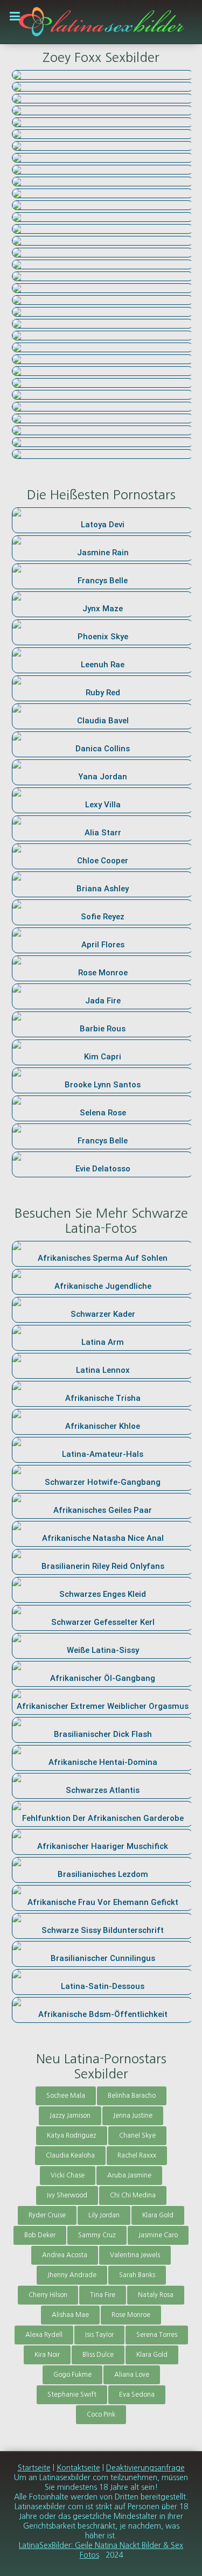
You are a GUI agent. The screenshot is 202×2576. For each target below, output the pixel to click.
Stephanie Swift (72, 2395)
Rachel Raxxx (137, 2155)
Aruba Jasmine (129, 2175)
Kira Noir (47, 2355)
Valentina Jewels (135, 2255)
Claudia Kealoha (70, 2155)
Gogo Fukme (72, 2375)
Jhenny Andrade (72, 2275)
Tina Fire (103, 2295)
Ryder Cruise (47, 2215)
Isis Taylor (99, 2335)
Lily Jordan (104, 2215)
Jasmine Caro (158, 2235)
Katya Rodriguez (72, 2135)
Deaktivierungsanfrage (145, 2468)
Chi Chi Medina (133, 2195)
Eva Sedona (137, 2395)
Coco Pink (101, 2414)
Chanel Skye (137, 2135)
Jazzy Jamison (70, 2116)
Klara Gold (158, 2215)
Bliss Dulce (98, 2355)
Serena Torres (157, 2335)
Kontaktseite (78, 2468)
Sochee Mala (66, 2096)
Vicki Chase (68, 2175)
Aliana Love (132, 2375)
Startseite (34, 2468)
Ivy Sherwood (67, 2195)
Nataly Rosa (156, 2295)
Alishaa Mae (70, 2315)
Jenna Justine (133, 2116)
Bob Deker (40, 2235)
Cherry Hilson (48, 2295)
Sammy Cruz (97, 2235)
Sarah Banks (137, 2275)
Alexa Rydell (44, 2335)
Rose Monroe (131, 2315)
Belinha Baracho (132, 2096)
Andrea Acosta (65, 2255)
